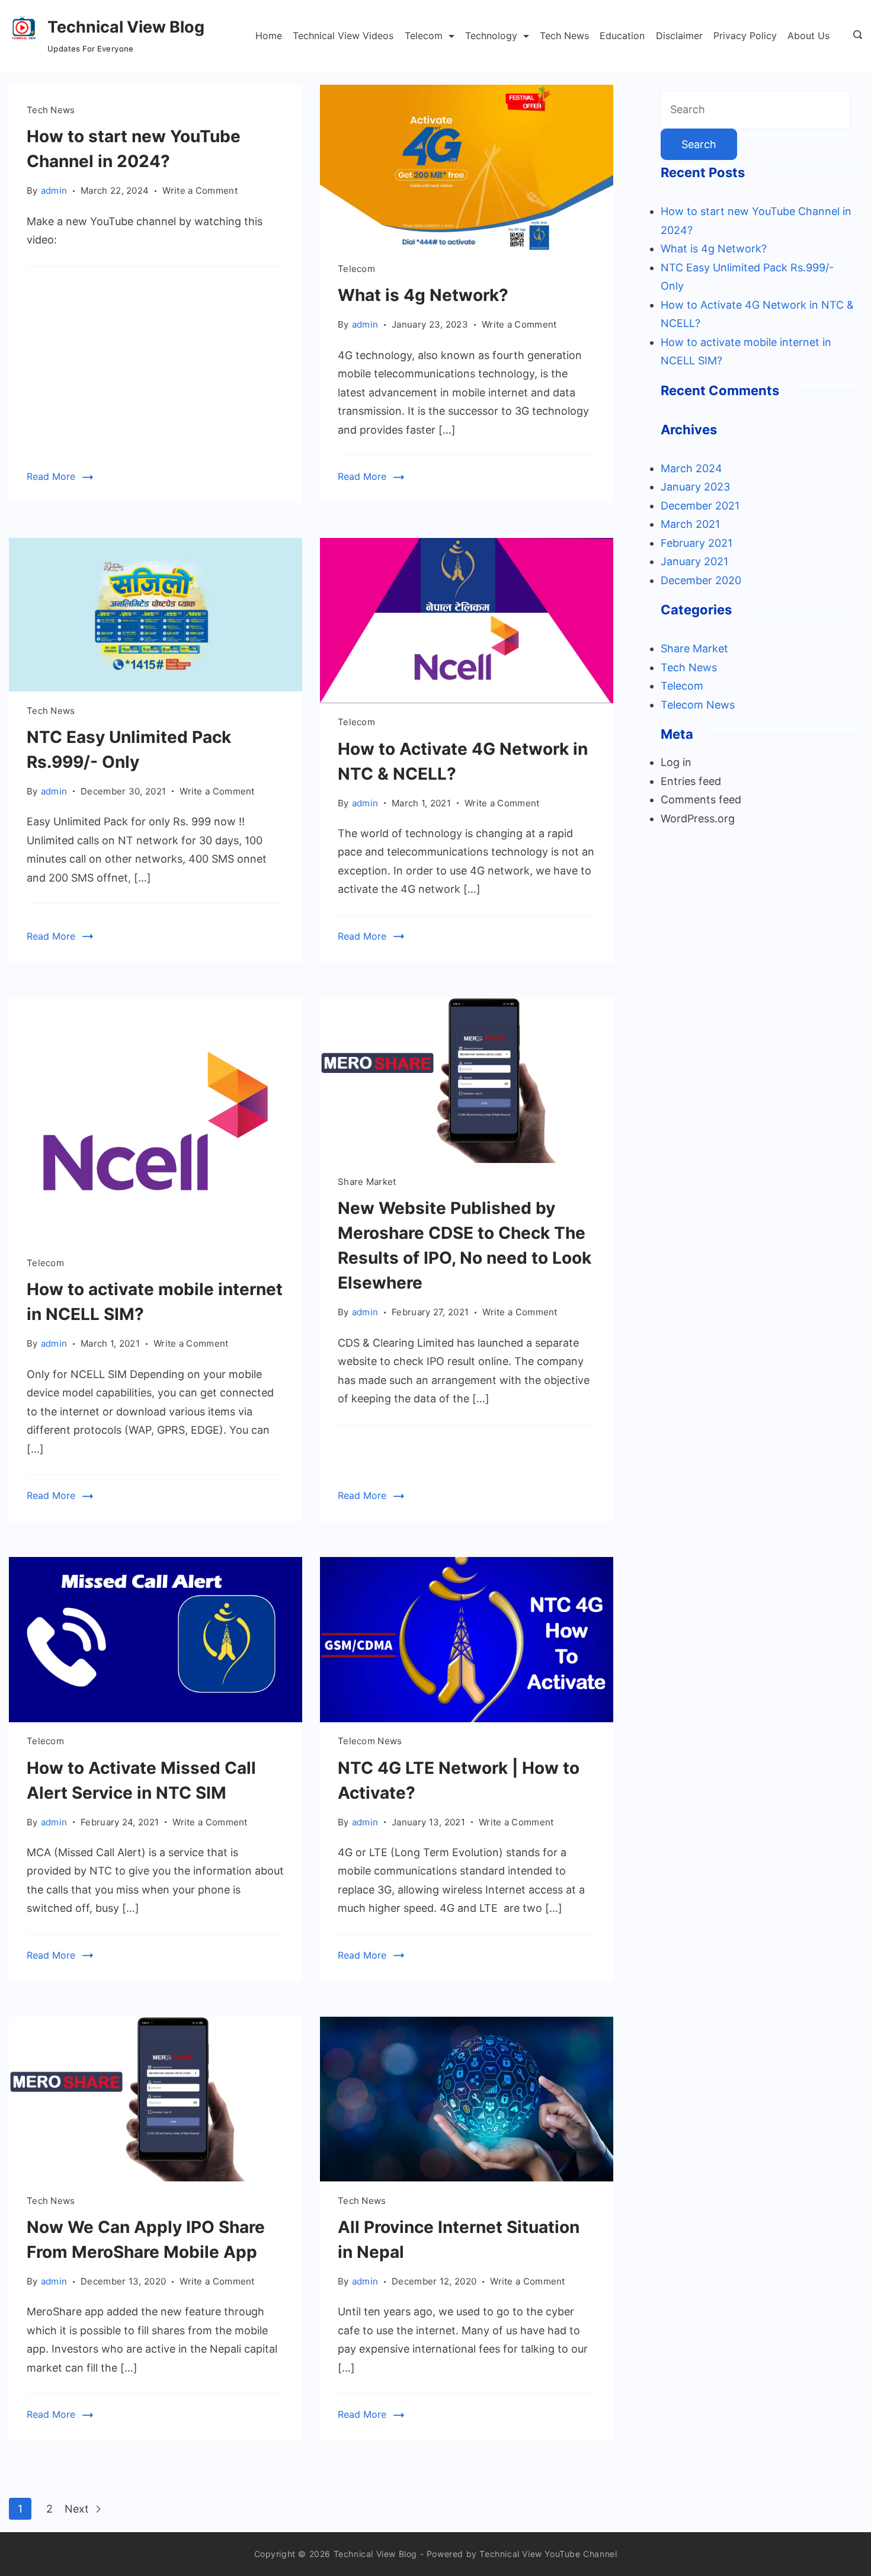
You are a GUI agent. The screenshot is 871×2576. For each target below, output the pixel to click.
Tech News (564, 36)
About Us (808, 36)
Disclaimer (679, 36)
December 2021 (700, 506)
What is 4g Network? (423, 295)
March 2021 (690, 524)
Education (622, 36)
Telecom (424, 36)
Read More (51, 476)
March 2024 (691, 468)
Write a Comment (200, 191)
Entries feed (691, 781)
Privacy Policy (745, 36)
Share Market (367, 1182)
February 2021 (697, 543)
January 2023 (695, 487)
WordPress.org (698, 818)
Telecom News (370, 1741)
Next (78, 2509)
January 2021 (694, 561)
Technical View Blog (126, 27)
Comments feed (701, 800)
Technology (491, 36)
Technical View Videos (343, 36)
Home (269, 36)
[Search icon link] (855, 36)
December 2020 (701, 580)
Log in (676, 762)
